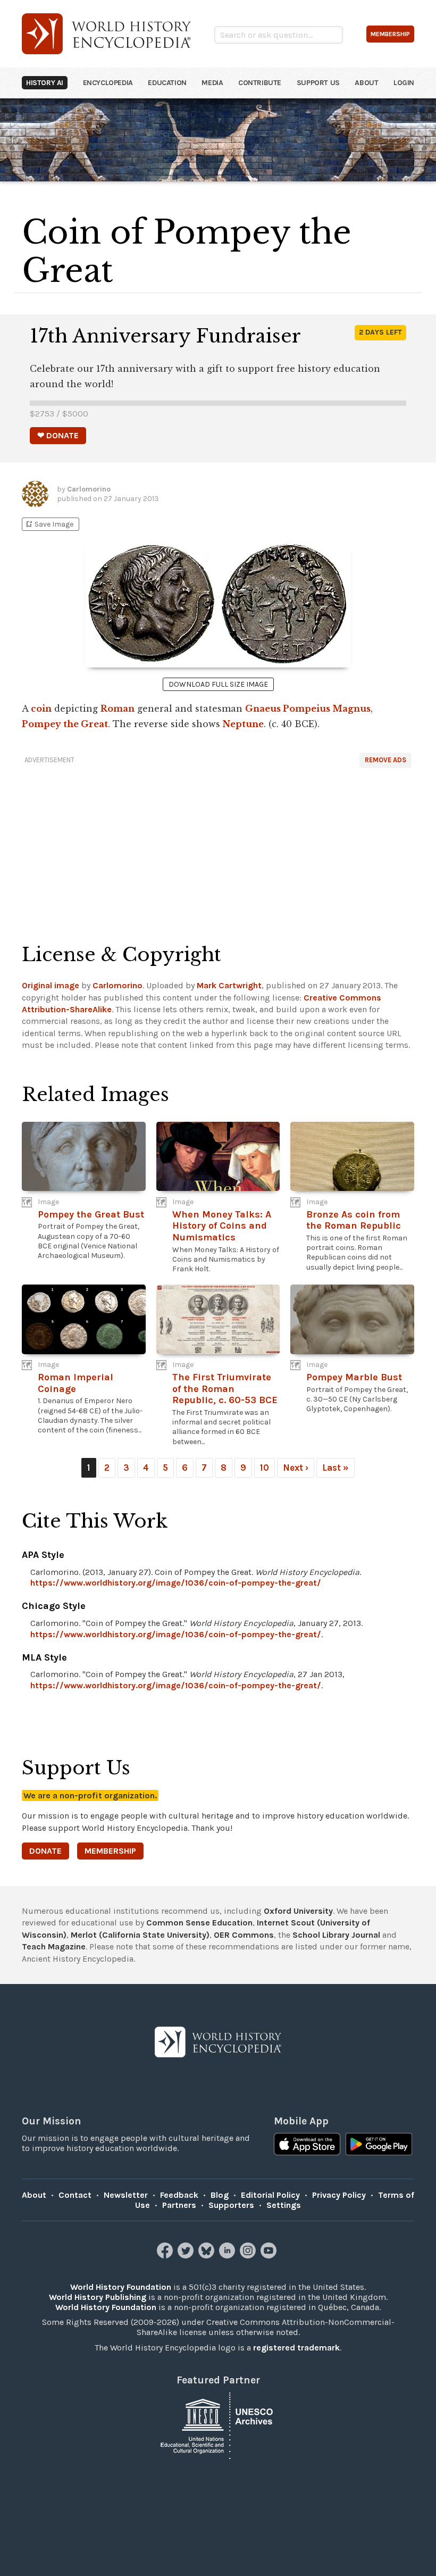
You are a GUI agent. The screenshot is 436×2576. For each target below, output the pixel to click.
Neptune (243, 724)
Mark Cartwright (229, 985)
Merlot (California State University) (140, 1935)
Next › (296, 1468)
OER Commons (244, 1935)
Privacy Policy (339, 2195)
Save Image (49, 524)
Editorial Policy (270, 2195)
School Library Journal (336, 1935)
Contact (75, 2195)
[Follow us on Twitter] (187, 2256)
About (366, 83)
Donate (45, 1851)
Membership (110, 1851)
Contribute (260, 83)
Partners (179, 2205)
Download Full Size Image (218, 684)
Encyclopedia (108, 83)
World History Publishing (98, 2297)
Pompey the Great (65, 724)
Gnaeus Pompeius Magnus (308, 708)
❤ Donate (58, 435)
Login (404, 83)
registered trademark (296, 2348)
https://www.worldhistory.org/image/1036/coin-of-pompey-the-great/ (176, 1583)
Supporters (231, 2205)
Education (167, 83)
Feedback (179, 2195)
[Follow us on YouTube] (270, 2256)
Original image (51, 985)
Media (212, 83)
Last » (336, 1468)
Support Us (318, 83)
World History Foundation (121, 2287)
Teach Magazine (54, 1946)
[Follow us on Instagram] (249, 2256)
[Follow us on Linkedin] (228, 2256)
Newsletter (126, 2195)
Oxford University (298, 1911)
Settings (284, 2205)
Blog (220, 2195)
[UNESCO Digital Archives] (218, 2425)
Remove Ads (385, 760)
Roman (118, 708)
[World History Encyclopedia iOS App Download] (307, 2145)
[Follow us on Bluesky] (208, 2256)
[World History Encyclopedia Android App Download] (379, 2145)
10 (265, 1468)
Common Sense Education (199, 1923)
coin (41, 708)
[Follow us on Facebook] (166, 2256)
